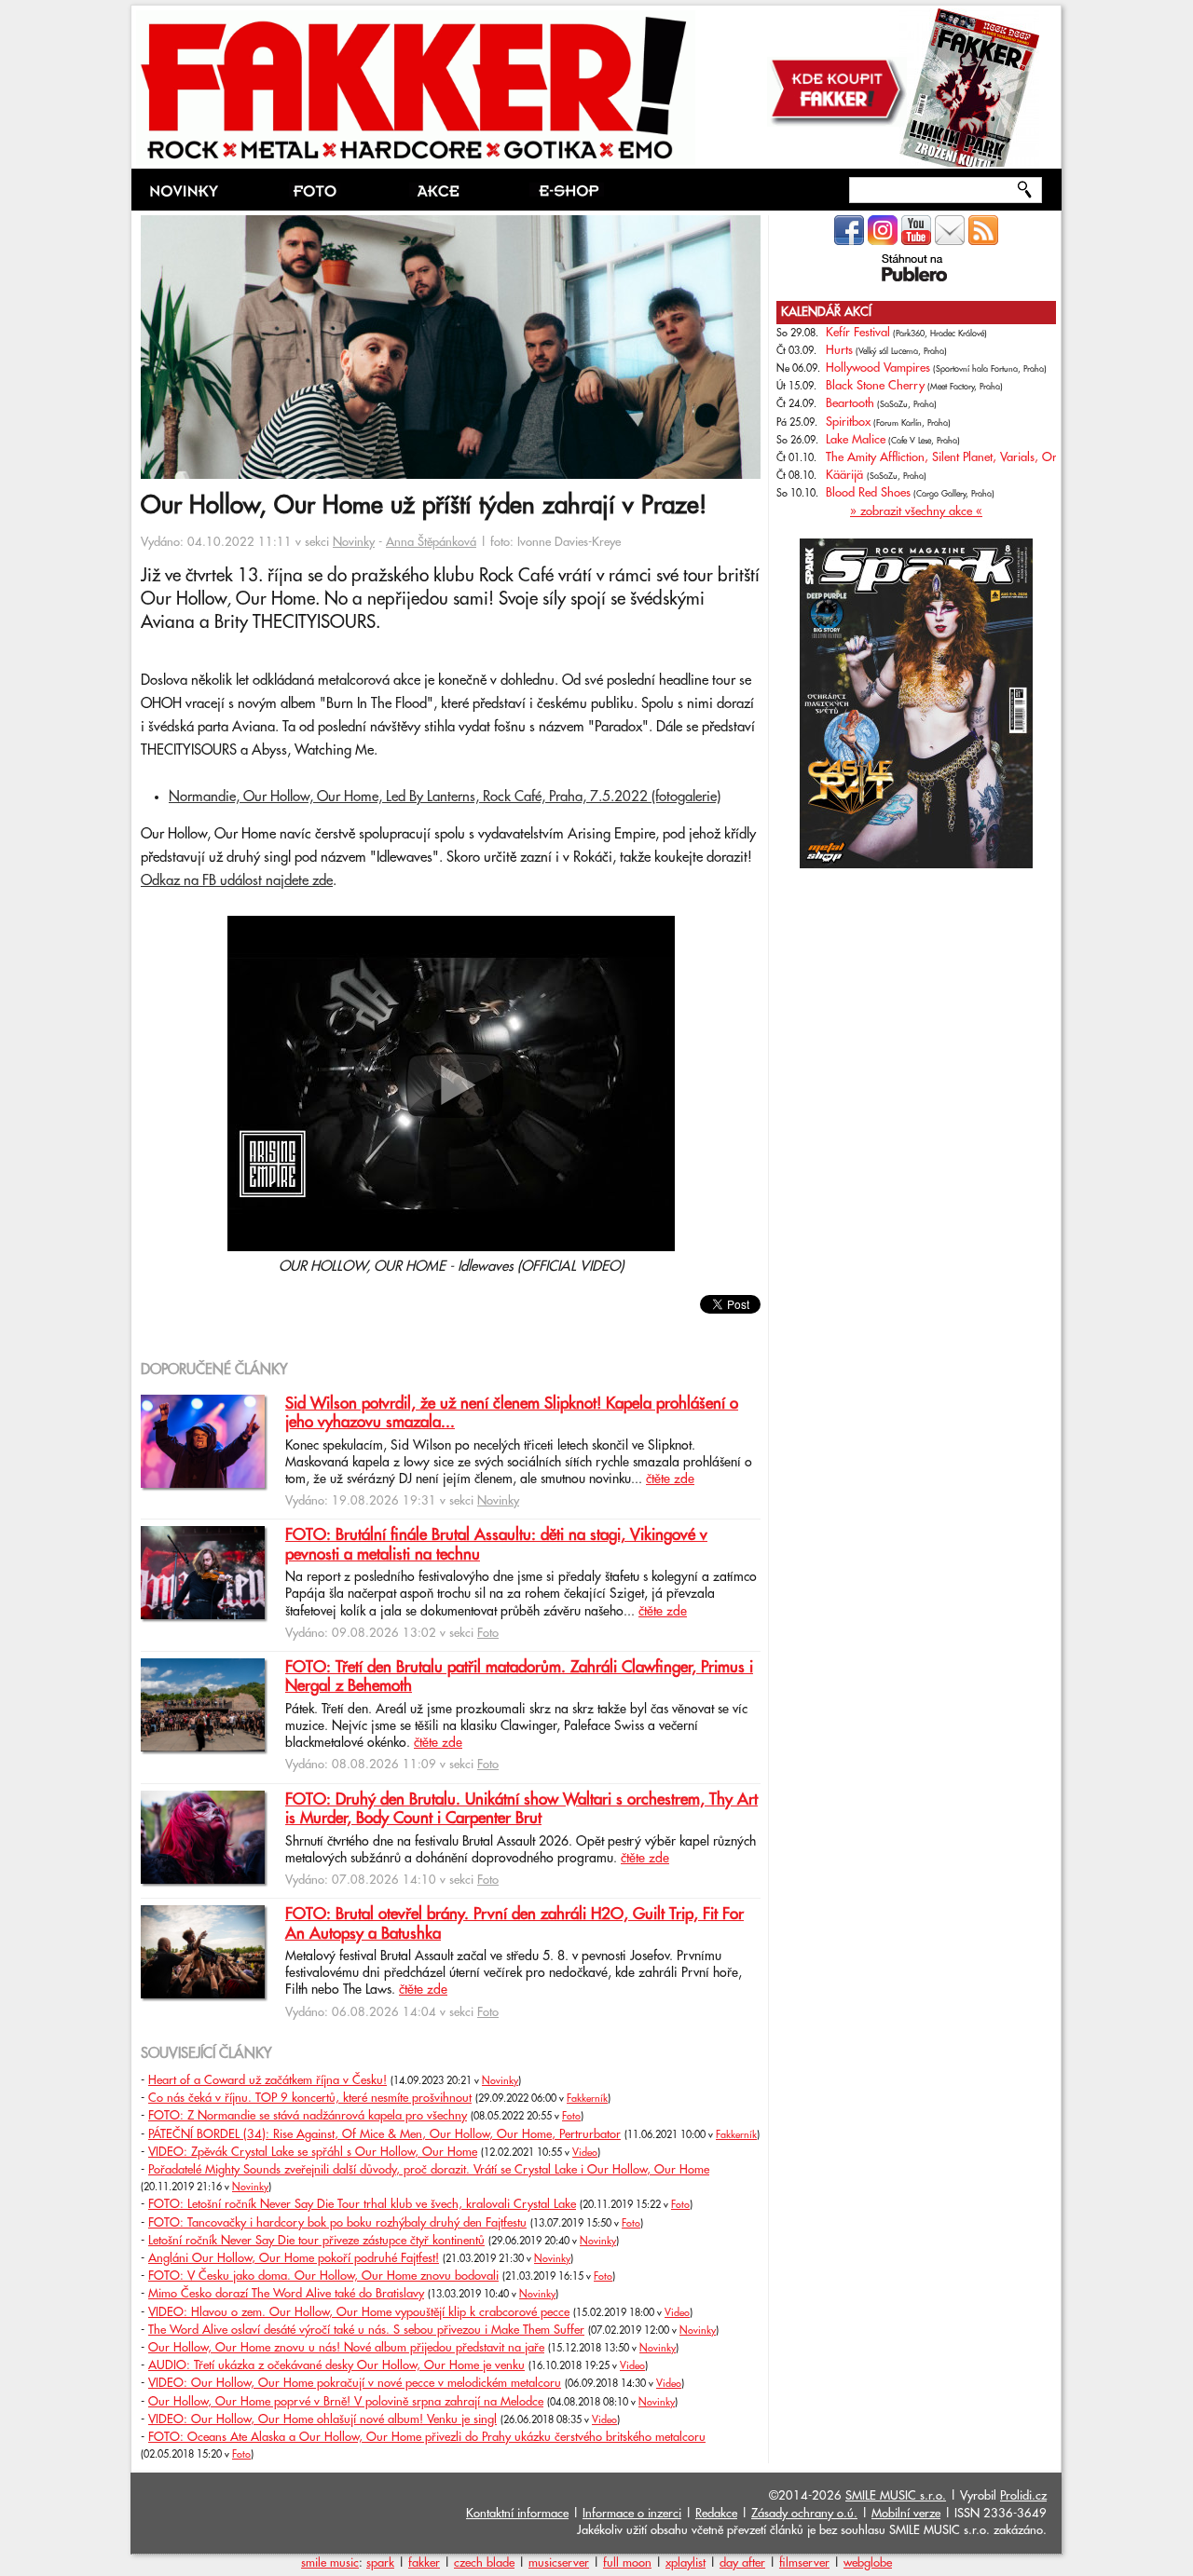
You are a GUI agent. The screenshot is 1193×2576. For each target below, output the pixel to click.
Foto (488, 1633)
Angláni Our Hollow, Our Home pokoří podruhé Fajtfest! (294, 2258)
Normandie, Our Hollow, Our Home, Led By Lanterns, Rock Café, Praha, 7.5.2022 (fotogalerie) (445, 797)
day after (742, 2563)
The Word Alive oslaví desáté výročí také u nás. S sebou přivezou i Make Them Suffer (366, 2330)
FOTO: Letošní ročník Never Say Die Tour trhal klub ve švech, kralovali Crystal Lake (362, 2204)
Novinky (354, 542)
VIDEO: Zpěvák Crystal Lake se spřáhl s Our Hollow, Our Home (313, 2152)
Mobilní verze (906, 2514)
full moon (627, 2563)
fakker (424, 2563)
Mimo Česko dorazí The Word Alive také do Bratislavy (286, 2294)
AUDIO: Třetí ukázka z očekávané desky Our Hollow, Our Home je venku (336, 2365)
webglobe (868, 2563)
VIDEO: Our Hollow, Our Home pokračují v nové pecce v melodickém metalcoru (355, 2383)
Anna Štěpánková (431, 542)
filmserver (804, 2563)
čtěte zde (670, 1479)
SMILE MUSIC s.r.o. (896, 2496)
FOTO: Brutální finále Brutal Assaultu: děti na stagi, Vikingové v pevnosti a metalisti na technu (496, 1545)
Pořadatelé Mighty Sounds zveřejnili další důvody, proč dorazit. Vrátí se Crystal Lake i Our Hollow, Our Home (429, 2170)
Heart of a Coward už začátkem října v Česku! (267, 2080)
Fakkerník (587, 2099)
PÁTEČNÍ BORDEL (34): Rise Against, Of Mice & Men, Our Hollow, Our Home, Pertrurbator (384, 2134)
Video (585, 2153)
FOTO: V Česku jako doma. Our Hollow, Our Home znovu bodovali (323, 2276)
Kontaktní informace (517, 2514)
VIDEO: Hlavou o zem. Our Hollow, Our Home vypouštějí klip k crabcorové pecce (359, 2312)
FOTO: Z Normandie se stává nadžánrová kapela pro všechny (308, 2116)
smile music (330, 2563)
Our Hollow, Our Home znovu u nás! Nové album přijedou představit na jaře (346, 2348)
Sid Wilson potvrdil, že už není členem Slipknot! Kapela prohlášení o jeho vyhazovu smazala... (512, 1413)
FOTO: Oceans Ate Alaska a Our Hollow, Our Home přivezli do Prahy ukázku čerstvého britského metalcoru (427, 2437)
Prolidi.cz (1023, 2496)
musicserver (559, 2563)
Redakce (716, 2514)
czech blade (484, 2563)
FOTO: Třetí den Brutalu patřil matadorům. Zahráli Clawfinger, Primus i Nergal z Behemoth (519, 1677)
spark (380, 2563)
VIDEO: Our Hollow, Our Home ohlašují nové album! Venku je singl (322, 2419)
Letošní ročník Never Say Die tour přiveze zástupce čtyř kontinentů (316, 2241)
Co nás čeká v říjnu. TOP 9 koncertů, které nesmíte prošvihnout (310, 2098)
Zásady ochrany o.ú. (804, 2514)
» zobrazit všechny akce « (916, 511)
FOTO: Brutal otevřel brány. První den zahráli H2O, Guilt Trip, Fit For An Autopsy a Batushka (514, 1924)
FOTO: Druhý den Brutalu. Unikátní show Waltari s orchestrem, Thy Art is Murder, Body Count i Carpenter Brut (521, 1809)
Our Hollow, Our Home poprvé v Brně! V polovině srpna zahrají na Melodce (346, 2402)
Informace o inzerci (632, 2514)
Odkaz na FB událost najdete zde (237, 881)
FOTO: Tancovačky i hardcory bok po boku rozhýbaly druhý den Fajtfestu (337, 2223)
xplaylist (686, 2563)
